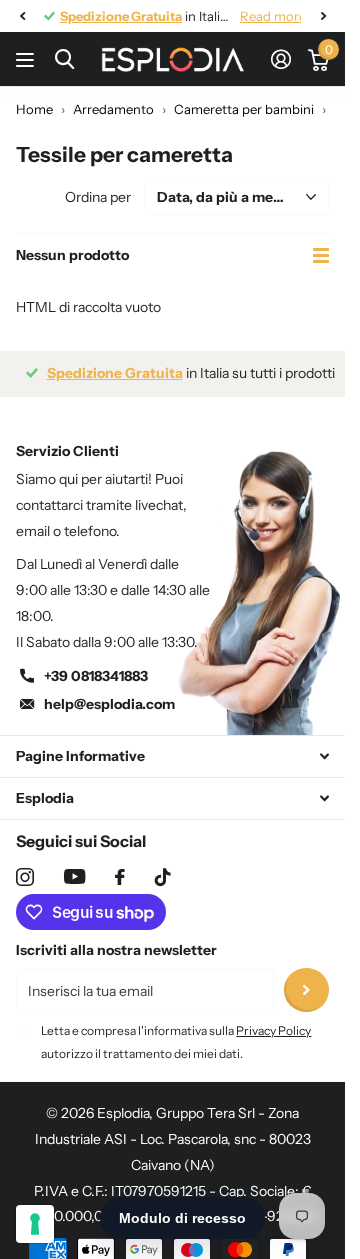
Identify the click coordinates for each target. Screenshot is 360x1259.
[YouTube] (74, 876)
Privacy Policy (273, 1030)
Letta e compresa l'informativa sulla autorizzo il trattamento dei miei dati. (176, 1041)
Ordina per (98, 197)
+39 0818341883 (96, 676)
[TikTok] (163, 877)
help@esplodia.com (109, 704)
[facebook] (120, 877)
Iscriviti (306, 990)
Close (172, 756)
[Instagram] (25, 877)
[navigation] (22, 16)
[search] (64, 59)
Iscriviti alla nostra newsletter (116, 950)
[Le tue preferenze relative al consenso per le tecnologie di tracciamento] (35, 1224)
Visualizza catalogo (27, 59)
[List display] (321, 255)
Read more (258, 16)
